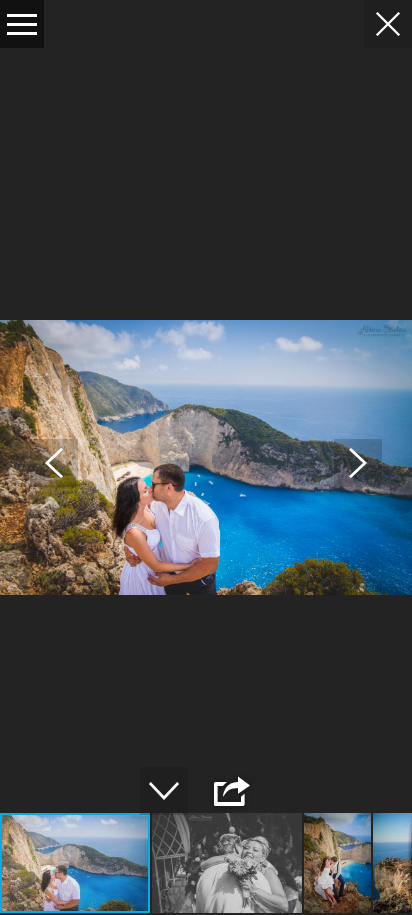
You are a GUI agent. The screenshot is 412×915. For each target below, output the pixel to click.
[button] (54, 463)
